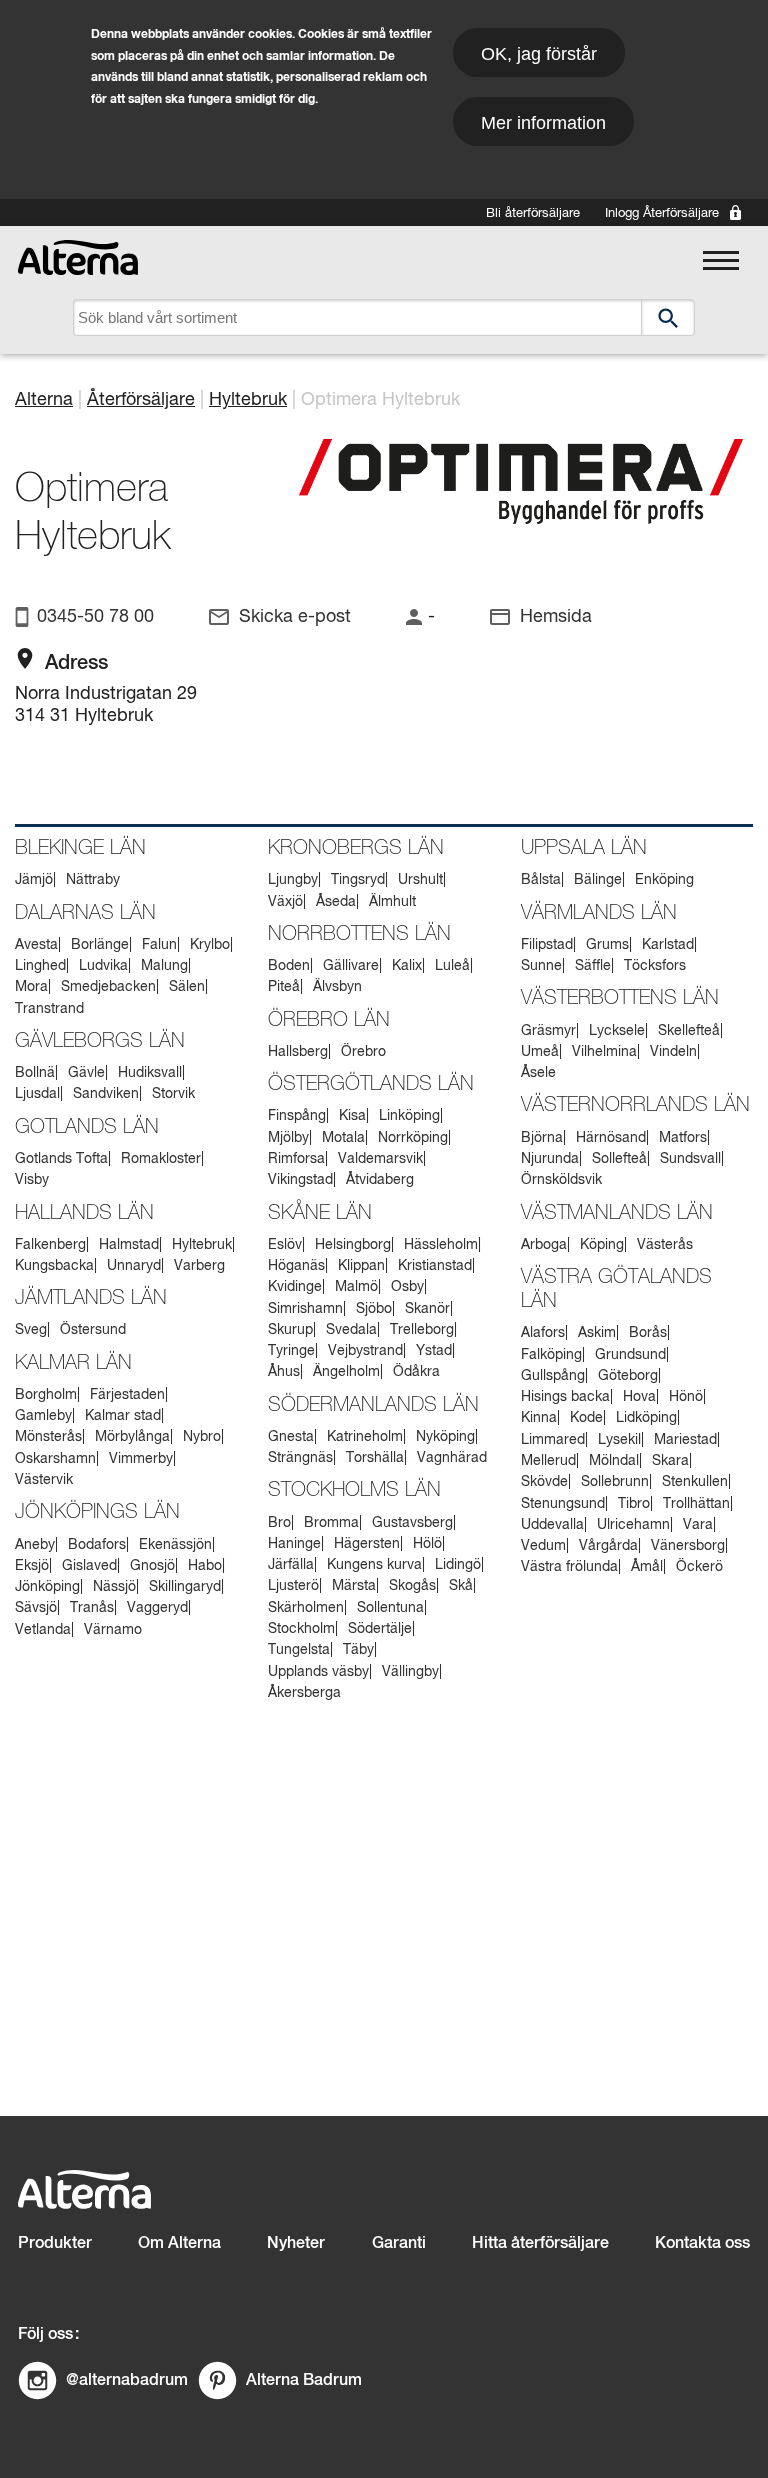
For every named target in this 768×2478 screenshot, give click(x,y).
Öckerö (699, 1567)
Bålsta (541, 880)
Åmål (647, 1567)
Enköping (664, 880)
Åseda (336, 902)
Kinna (539, 1418)
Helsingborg (353, 1245)
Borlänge (100, 945)
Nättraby (93, 880)
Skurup (290, 1330)
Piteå (284, 987)
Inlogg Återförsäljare (662, 213)
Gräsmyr (548, 1031)
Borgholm (46, 1395)
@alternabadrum (127, 2380)
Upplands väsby (318, 1672)
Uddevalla (552, 1525)
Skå (461, 1586)
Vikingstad (300, 1180)
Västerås (665, 1245)
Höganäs (296, 1266)
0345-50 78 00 (95, 617)
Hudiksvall (150, 1073)
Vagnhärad (452, 1458)
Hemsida (556, 617)
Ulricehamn (633, 1525)
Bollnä (35, 1073)
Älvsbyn (337, 987)
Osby (407, 1287)
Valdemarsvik (380, 1159)
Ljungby (293, 880)
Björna (542, 1138)
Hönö (686, 1397)
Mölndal (614, 1461)
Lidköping (646, 1418)
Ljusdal (37, 1094)
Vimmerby (141, 1459)
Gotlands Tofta (61, 1159)
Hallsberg (298, 1052)
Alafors (543, 1333)
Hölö (427, 1544)
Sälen (187, 987)
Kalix (407, 966)
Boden (289, 966)
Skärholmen (306, 1608)
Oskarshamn (55, 1459)
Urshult (420, 880)
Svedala (351, 1330)
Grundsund (630, 1355)
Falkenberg (50, 1245)
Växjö (285, 902)
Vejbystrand (365, 1351)
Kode (586, 1418)
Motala (343, 1138)
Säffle (593, 966)
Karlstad (668, 945)
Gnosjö (152, 1566)
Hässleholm (441, 1245)
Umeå (540, 1052)
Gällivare (351, 966)
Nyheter (296, 2243)
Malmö (356, 1287)
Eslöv (285, 1245)
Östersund (93, 1330)
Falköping (551, 1355)
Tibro (634, 1504)
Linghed (40, 966)
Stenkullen (695, 1482)
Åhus (284, 1372)
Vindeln (673, 1052)
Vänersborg (688, 1546)
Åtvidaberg (380, 1180)
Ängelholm (346, 1372)
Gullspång (553, 1376)
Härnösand (611, 1138)
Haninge (294, 1544)
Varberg (199, 1266)
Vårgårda (608, 1546)
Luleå (452, 966)
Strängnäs (300, 1458)
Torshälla (375, 1458)
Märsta (354, 1586)
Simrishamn (305, 1309)
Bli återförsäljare (533, 213)
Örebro (363, 1052)
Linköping (409, 1116)
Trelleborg (422, 1330)
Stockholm (301, 1629)
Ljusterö (293, 1586)
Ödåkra (416, 1372)
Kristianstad (435, 1266)
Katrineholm (365, 1437)
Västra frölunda (569, 1567)
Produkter (55, 2243)
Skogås (412, 1586)
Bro (279, 1523)
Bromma (331, 1523)
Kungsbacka (54, 1266)
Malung (164, 966)
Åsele (538, 1073)
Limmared (553, 1440)
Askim (597, 1333)
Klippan (361, 1266)
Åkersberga (304, 1693)
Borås (648, 1333)
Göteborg (628, 1376)
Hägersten (367, 1544)
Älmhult (392, 902)
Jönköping (47, 1587)
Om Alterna (179, 2243)
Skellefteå (689, 1031)
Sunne (541, 966)
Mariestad (685, 1440)
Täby (358, 1650)
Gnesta (291, 1437)
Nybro (202, 1437)
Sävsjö (36, 1608)
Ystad (434, 1351)
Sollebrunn (615, 1482)
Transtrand (49, 1009)
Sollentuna (390, 1608)
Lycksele (617, 1031)
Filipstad (547, 945)
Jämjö (34, 880)
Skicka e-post (295, 617)
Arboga (544, 1245)
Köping (602, 1245)
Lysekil (619, 1440)
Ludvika (103, 966)
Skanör (427, 1309)
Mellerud (548, 1461)
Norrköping (413, 1138)
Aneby (35, 1545)
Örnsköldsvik (561, 1180)
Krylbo (210, 945)
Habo (205, 1566)
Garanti (399, 2243)
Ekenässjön (175, 1545)
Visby (32, 1180)
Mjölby (288, 1138)
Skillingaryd (185, 1587)
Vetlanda (43, 1630)
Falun (159, 945)
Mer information (543, 123)
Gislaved (89, 1566)
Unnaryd (134, 1266)
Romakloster (161, 1159)
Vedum (543, 1546)
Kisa (352, 1116)
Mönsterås (48, 1437)
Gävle (86, 1073)
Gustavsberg (412, 1523)
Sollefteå (619, 1159)
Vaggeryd (157, 1608)
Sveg (31, 1330)
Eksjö (32, 1566)
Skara (670, 1461)
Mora (31, 987)
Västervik (44, 1480)
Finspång (297, 1116)
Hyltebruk (248, 400)
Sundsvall (690, 1159)
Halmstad (129, 1245)
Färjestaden (127, 1395)
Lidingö (458, 1565)
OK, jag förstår (539, 54)
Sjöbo (374, 1309)
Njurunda (550, 1159)
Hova (639, 1397)
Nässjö (114, 1587)
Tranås (92, 1608)
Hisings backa (565, 1397)
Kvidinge (295, 1287)
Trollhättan (696, 1504)
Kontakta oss (702, 2243)
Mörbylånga (132, 1437)
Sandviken (106, 1094)
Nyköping (445, 1437)
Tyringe (291, 1351)
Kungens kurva (374, 1565)
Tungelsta (299, 1650)
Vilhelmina (604, 1052)
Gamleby (43, 1416)
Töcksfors (655, 966)
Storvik (173, 1094)
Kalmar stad (123, 1416)
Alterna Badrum (304, 2380)
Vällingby (410, 1672)
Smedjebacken (108, 987)
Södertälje (380, 1629)
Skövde (544, 1482)
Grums (607, 945)
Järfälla (291, 1565)
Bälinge (598, 880)
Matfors (683, 1138)
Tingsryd (358, 880)
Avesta (36, 945)
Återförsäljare (141, 400)
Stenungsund (563, 1504)
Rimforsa (296, 1159)
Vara (698, 1525)
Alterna (44, 400)
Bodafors (97, 1545)
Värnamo (113, 1630)
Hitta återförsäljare (540, 2243)
